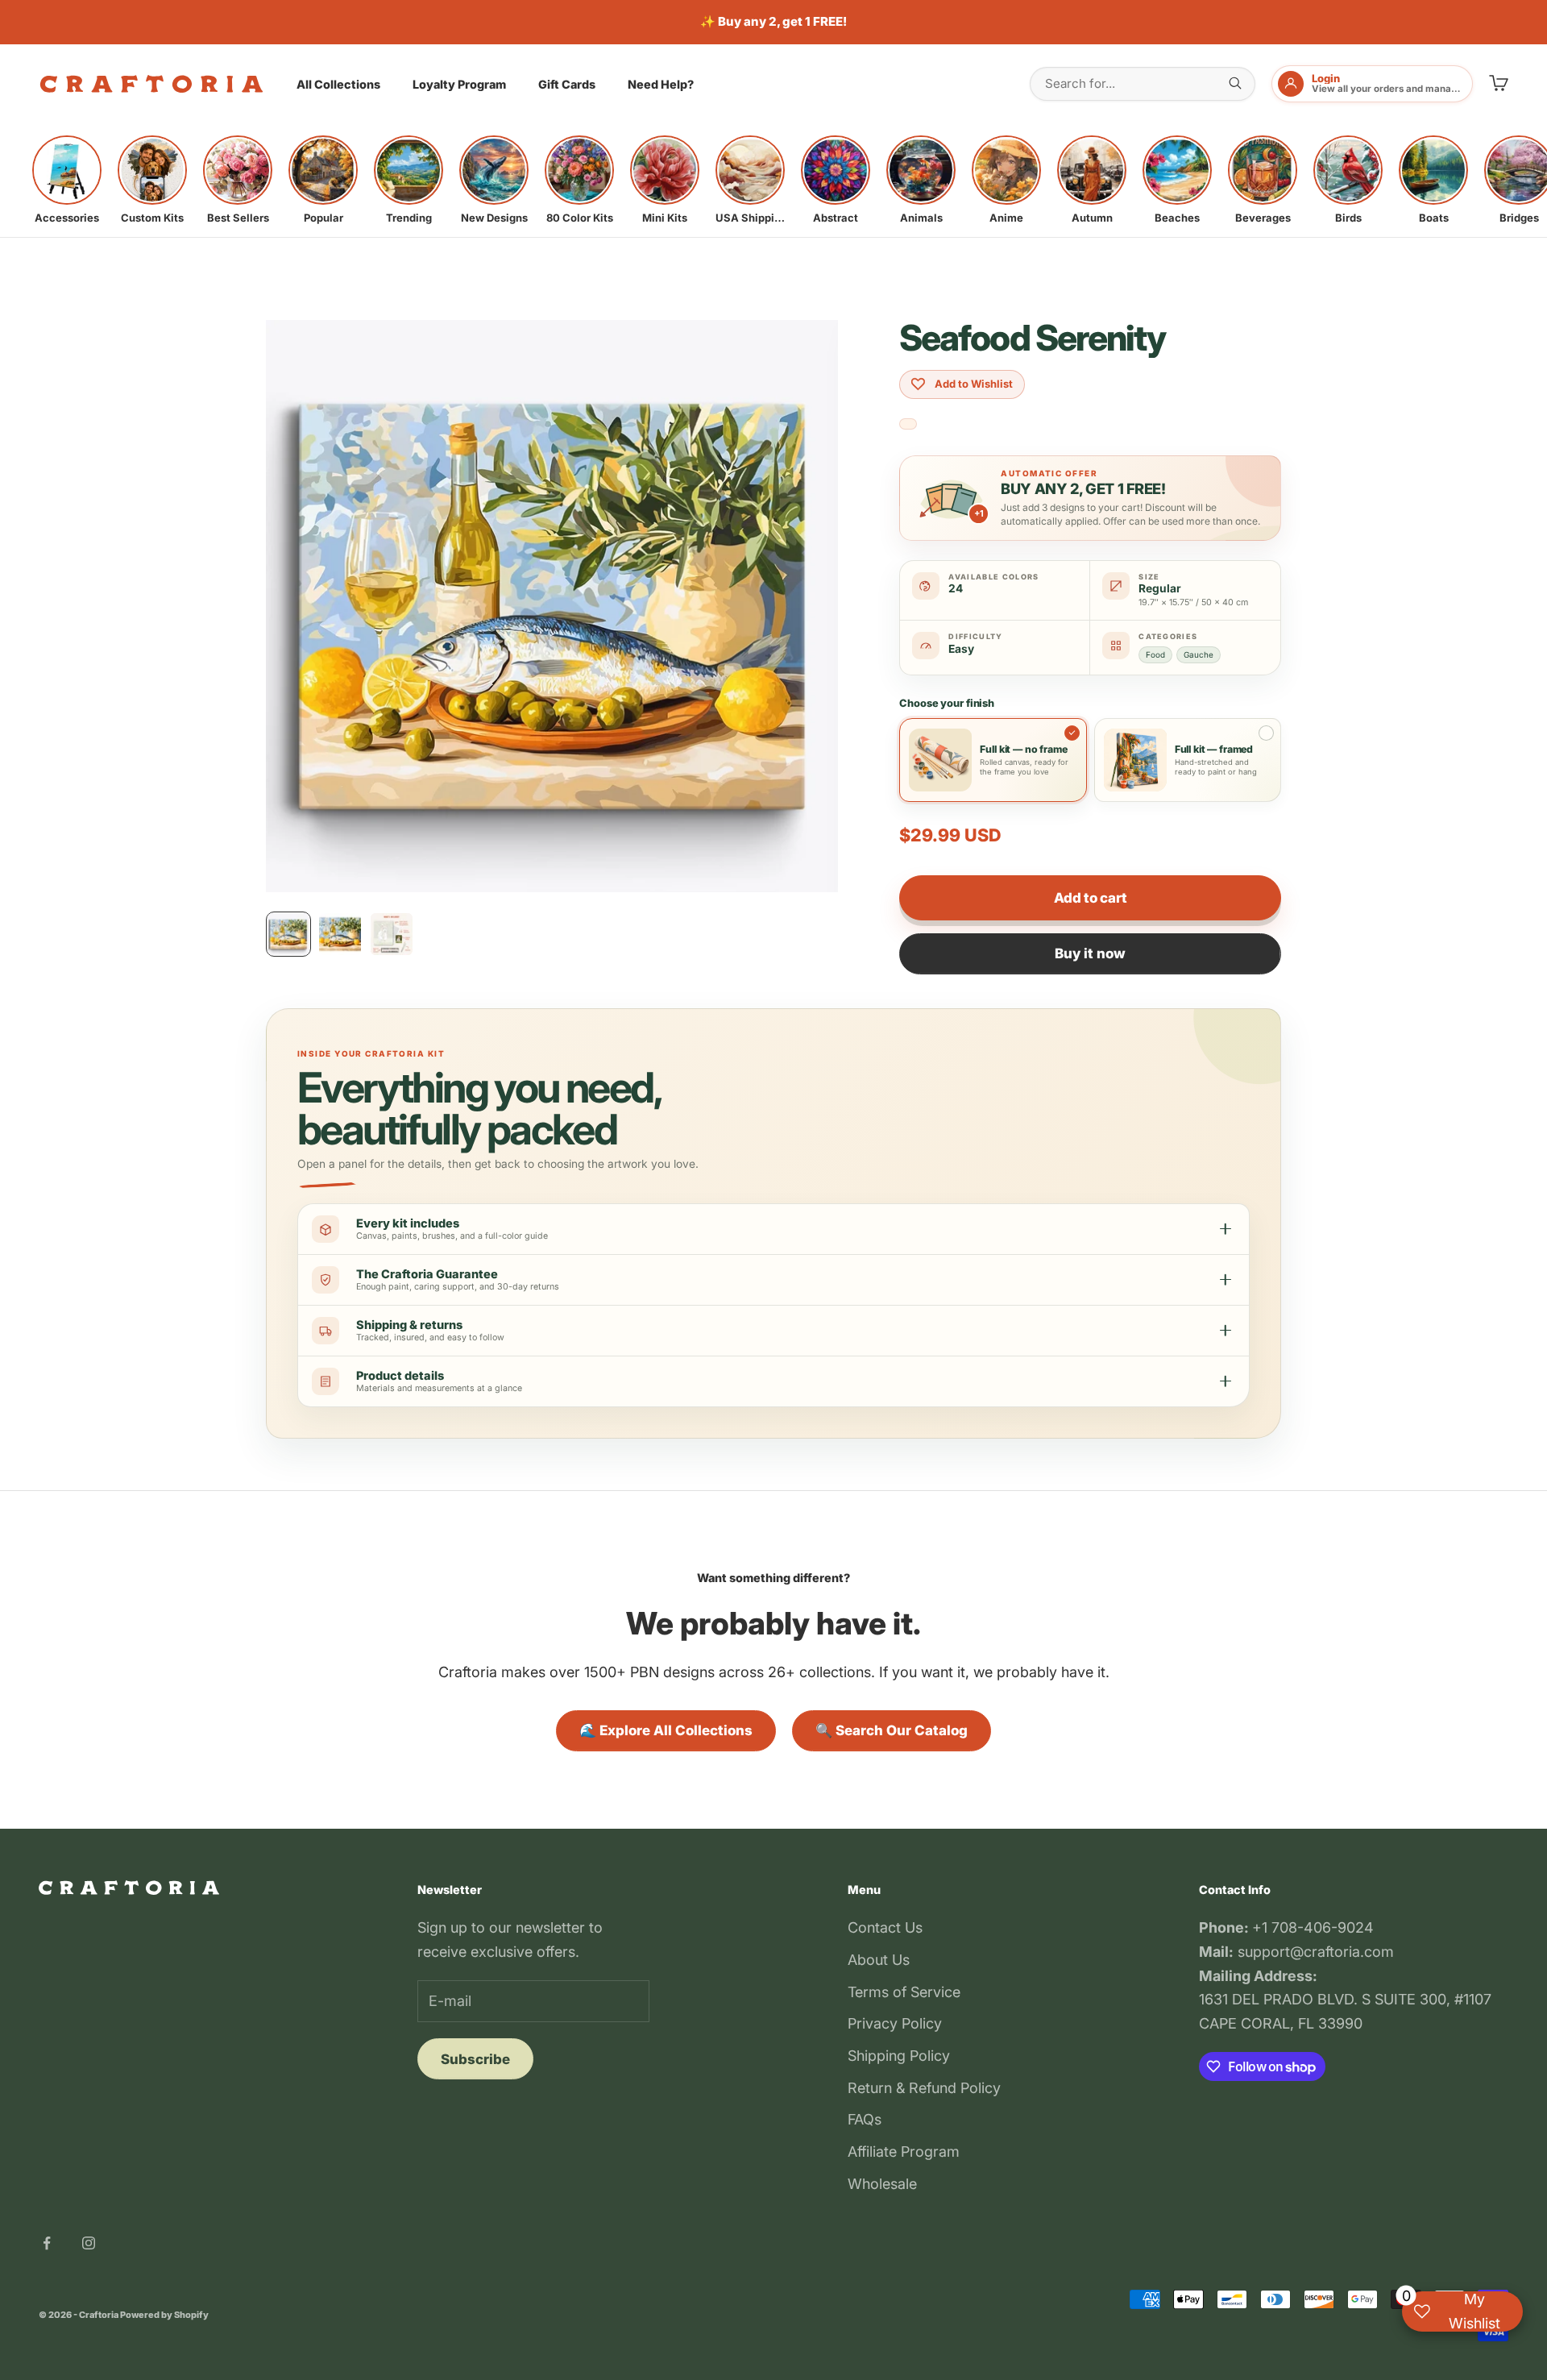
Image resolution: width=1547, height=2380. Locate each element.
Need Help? (661, 84)
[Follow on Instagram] (89, 2243)
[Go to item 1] (288, 934)
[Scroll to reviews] (908, 424)
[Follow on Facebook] (47, 2243)
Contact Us (885, 1927)
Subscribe (475, 2059)
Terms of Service (904, 1992)
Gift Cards (567, 84)
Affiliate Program (904, 2152)
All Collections (338, 84)
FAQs (865, 2119)
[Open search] (1235, 83)
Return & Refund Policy (924, 2088)
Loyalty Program (459, 84)
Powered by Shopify (164, 2315)
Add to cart (1090, 898)
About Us (879, 1960)
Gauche (1199, 654)
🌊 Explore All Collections (666, 1730)
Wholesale (882, 2184)
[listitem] (67, 180)
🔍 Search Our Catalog (892, 1730)
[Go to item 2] (340, 934)
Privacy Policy (895, 2023)
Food (1155, 654)
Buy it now (1090, 953)
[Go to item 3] (392, 934)
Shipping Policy (899, 2056)
